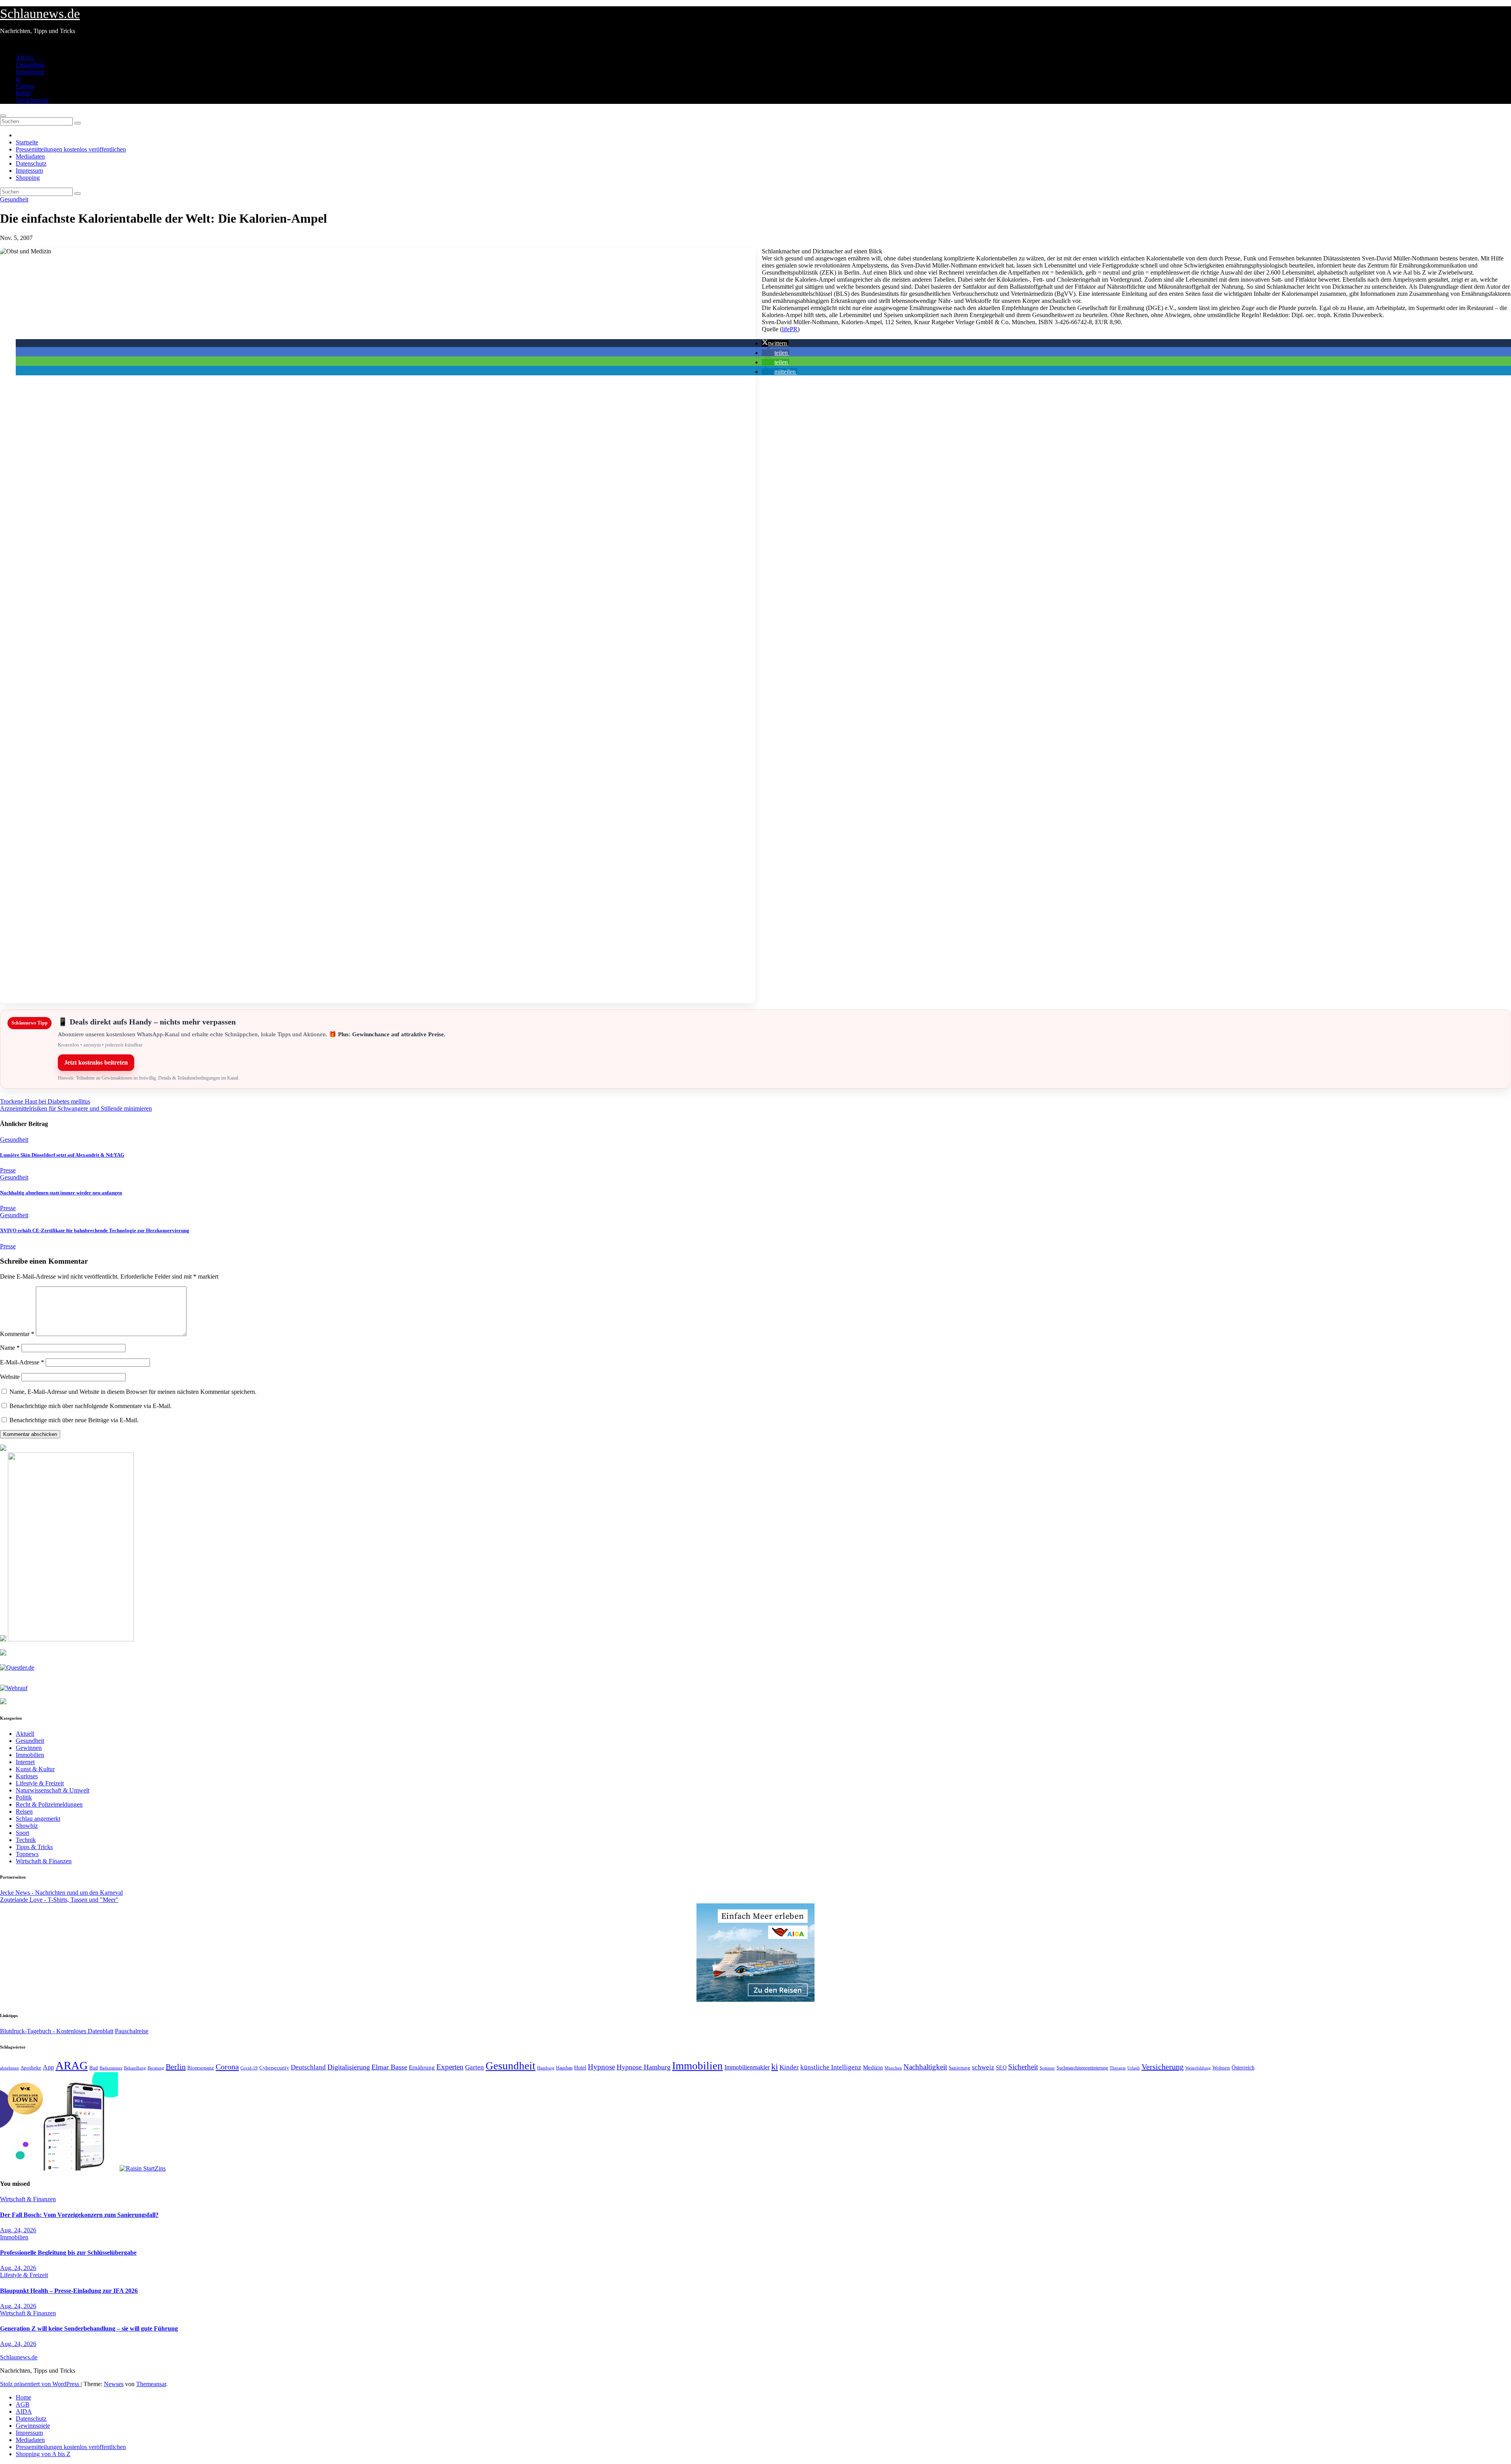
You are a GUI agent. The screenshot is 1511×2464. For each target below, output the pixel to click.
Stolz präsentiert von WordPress (40, 2384)
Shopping (28, 178)
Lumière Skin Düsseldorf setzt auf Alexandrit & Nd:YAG (62, 1155)
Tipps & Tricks (34, 1847)
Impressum (29, 171)
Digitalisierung (349, 2067)
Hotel (580, 2068)
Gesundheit (30, 65)
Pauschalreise (132, 2031)
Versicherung (32, 100)
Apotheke (31, 2068)
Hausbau (564, 2068)
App (48, 2067)
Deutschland (308, 2067)
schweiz (983, 2067)
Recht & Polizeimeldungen (49, 1804)
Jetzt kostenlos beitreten (96, 1062)
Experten (450, 2067)
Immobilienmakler (747, 2067)
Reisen (24, 1812)
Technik (26, 1840)
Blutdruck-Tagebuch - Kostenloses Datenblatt (57, 2031)
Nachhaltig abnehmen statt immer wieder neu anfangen (61, 1193)
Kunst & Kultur (35, 1769)
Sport (22, 1833)
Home (23, 2397)
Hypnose (601, 2067)
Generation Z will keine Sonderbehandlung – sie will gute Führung (89, 2328)
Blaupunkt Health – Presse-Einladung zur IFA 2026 (69, 2291)
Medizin (873, 2067)
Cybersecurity (274, 2068)
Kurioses (27, 1776)
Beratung (156, 2068)
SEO (1001, 2067)
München (893, 2068)
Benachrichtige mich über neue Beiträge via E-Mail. (74, 1420)
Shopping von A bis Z (43, 2454)
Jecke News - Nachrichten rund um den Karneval (61, 1893)
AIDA (24, 2411)
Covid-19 (249, 2068)
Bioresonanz (201, 2068)
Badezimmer (111, 2068)
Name (10, 1348)
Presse (8, 1170)
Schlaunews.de (40, 14)
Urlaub (1134, 2068)
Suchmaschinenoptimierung (1082, 2068)
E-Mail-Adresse (22, 1362)
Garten (475, 2067)
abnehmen (9, 2068)
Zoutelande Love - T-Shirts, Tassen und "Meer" (59, 1900)
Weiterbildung (1198, 2068)
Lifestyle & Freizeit (40, 1783)
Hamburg (546, 2068)
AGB (23, 2404)
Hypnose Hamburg (644, 2067)
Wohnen (1221, 2068)
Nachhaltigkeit (925, 2067)
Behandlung (135, 2068)
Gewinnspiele (33, 2426)
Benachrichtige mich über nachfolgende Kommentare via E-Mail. (91, 1406)
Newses (114, 2384)
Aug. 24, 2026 (18, 2230)
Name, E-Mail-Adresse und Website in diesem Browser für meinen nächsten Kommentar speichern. (133, 1392)
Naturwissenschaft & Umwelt (53, 1790)
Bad (94, 2068)
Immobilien (30, 72)
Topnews (27, 1854)
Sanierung (960, 2068)
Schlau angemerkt (38, 1819)
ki (18, 79)
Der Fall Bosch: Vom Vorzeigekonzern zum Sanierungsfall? (79, 2215)
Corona (25, 86)
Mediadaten (30, 156)
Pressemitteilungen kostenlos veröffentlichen (71, 149)
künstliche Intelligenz (831, 2067)
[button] (775, 343)
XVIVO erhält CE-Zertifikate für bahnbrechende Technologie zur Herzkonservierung (95, 1230)
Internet (25, 1762)
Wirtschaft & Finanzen (44, 1861)
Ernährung (422, 2067)
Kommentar (17, 1334)
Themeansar (151, 2384)
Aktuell (25, 1734)
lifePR (790, 329)
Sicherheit (1023, 2067)
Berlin (23, 93)
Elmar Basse (389, 2067)
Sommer (1047, 2068)
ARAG (25, 58)
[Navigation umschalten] (3, 116)
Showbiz (27, 1826)
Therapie (1118, 2068)
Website (10, 1377)
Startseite (27, 142)
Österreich (1243, 2067)
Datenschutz (31, 163)
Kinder (789, 2067)
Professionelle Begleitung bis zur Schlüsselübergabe (68, 2253)
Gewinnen (29, 1748)
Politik (24, 1797)
